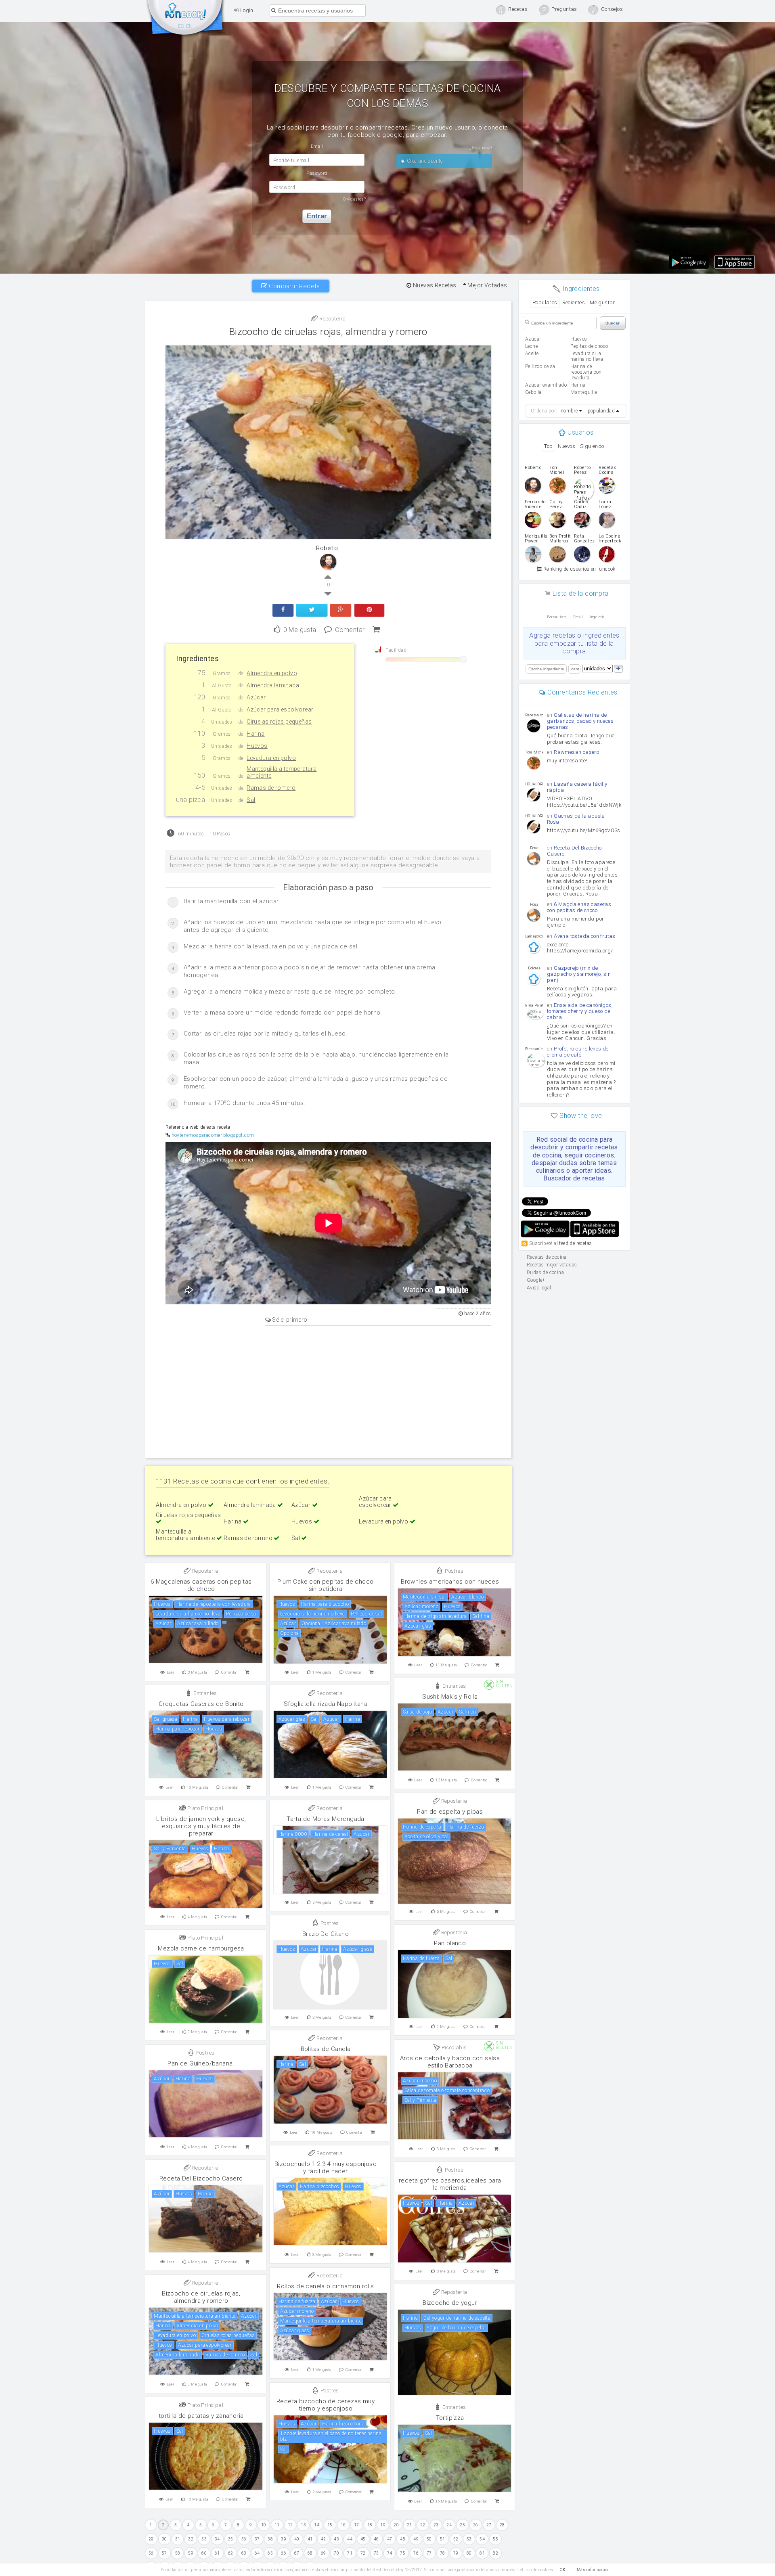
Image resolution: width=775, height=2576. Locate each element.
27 (489, 2525)
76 (416, 2553)
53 (469, 2539)
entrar (317, 216)
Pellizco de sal (541, 366)
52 (456, 2539)
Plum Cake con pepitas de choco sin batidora (325, 1585)
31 (178, 2539)
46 (376, 2539)
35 (231, 2539)
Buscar (613, 323)
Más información (593, 2570)
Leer (171, 1672)
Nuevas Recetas (434, 285)
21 (409, 2525)
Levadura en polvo (384, 1521)
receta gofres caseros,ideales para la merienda (450, 2184)
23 (436, 2525)
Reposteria (332, 319)
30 (164, 2539)
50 (429, 2539)
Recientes (574, 302)
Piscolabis (453, 2048)
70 (336, 2553)
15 (330, 2525)
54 (482, 2539)
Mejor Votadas (487, 285)
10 (264, 2525)
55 (495, 2539)
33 (204, 2539)
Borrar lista (557, 617)
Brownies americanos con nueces (450, 1582)
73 (376, 2553)
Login (246, 10)
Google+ (536, 1280)
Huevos (303, 1521)
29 (151, 2539)
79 (456, 2553)
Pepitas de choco (589, 346)
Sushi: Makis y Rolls (450, 1697)
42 (324, 2539)
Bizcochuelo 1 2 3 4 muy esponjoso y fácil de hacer (326, 2168)
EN (190, 26)
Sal (296, 1538)
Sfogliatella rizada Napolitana (326, 1704)
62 (231, 2553)
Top (548, 446)
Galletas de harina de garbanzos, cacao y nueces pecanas (580, 721)
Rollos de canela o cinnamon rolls (325, 2286)
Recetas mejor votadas (552, 1265)
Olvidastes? (354, 199)
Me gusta (300, 629)
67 (297, 2553)
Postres (453, 1571)
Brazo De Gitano (326, 1934)
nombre (569, 411)
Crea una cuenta (424, 161)
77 (429, 2553)
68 (310, 2553)
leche (531, 346)
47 (390, 2539)
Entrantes (453, 1686)
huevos (579, 339)
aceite (532, 354)
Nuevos (567, 446)
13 (303, 2525)
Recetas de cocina (186, 19)
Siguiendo (592, 446)
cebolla (533, 392)
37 (257, 2539)
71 (350, 2553)
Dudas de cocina (545, 1272)
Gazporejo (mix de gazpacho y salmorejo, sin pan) (579, 974)
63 (244, 2553)
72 (363, 2553)
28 (502, 2525)
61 (217, 2553)
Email (578, 617)
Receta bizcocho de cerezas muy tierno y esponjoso (326, 2405)
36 (244, 2539)
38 (270, 2539)
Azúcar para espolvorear (376, 1502)
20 (396, 2525)
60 (204, 2553)
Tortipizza (450, 2418)
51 (443, 2539)
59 (191, 2553)
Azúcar (302, 1505)
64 (257, 2553)
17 (357, 2525)
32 (191, 2539)
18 (370, 2525)
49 (416, 2539)
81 (482, 2553)
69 (324, 2553)
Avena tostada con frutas (585, 936)
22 (423, 2525)
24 (449, 2525)
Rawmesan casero (576, 752)
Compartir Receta (294, 286)
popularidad (601, 411)
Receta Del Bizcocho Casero (201, 2178)
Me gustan (603, 302)
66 (284, 2553)
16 (343, 2525)
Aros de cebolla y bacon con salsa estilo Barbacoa (450, 2062)
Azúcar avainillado (546, 385)
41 (310, 2539)
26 (476, 2525)
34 (217, 2539)
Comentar (350, 629)
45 (363, 2539)
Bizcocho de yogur (450, 2303)
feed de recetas (575, 1243)
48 (403, 2539)
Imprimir (597, 617)
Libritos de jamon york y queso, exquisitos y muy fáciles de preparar (201, 1826)
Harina (233, 1521)
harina (578, 385)
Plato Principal (205, 1808)
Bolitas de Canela (326, 2049)
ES (181, 26)
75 (403, 2553)
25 (462, 2525)
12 (290, 2525)
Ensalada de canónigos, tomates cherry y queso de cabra (580, 1011)
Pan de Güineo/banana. (201, 2063)
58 (178, 2553)
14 (317, 2525)
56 (151, 2553)
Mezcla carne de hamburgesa (201, 1948)
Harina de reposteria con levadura (586, 372)
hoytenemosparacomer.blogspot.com (213, 1135)
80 (469, 2553)
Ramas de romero (249, 1538)
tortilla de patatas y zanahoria (201, 2416)
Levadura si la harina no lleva (587, 356)
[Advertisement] (328, 1390)
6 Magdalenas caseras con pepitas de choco (201, 1585)
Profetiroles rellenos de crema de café (578, 1052)
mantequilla (584, 392)
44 (350, 2539)
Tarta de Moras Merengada (326, 1819)
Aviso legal (539, 1288)
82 (495, 2553)
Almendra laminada (250, 1505)
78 (443, 2553)
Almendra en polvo (182, 1505)
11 (277, 2525)
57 (164, 2553)
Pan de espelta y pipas (450, 1812)
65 (270, 2553)
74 (390, 2553)
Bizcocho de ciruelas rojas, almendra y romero (328, 332)
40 (297, 2539)
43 (336, 2539)
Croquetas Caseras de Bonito (201, 1704)
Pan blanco (450, 1943)
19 (383, 2525)
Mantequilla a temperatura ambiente (186, 1535)
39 (284, 2539)
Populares (545, 302)
